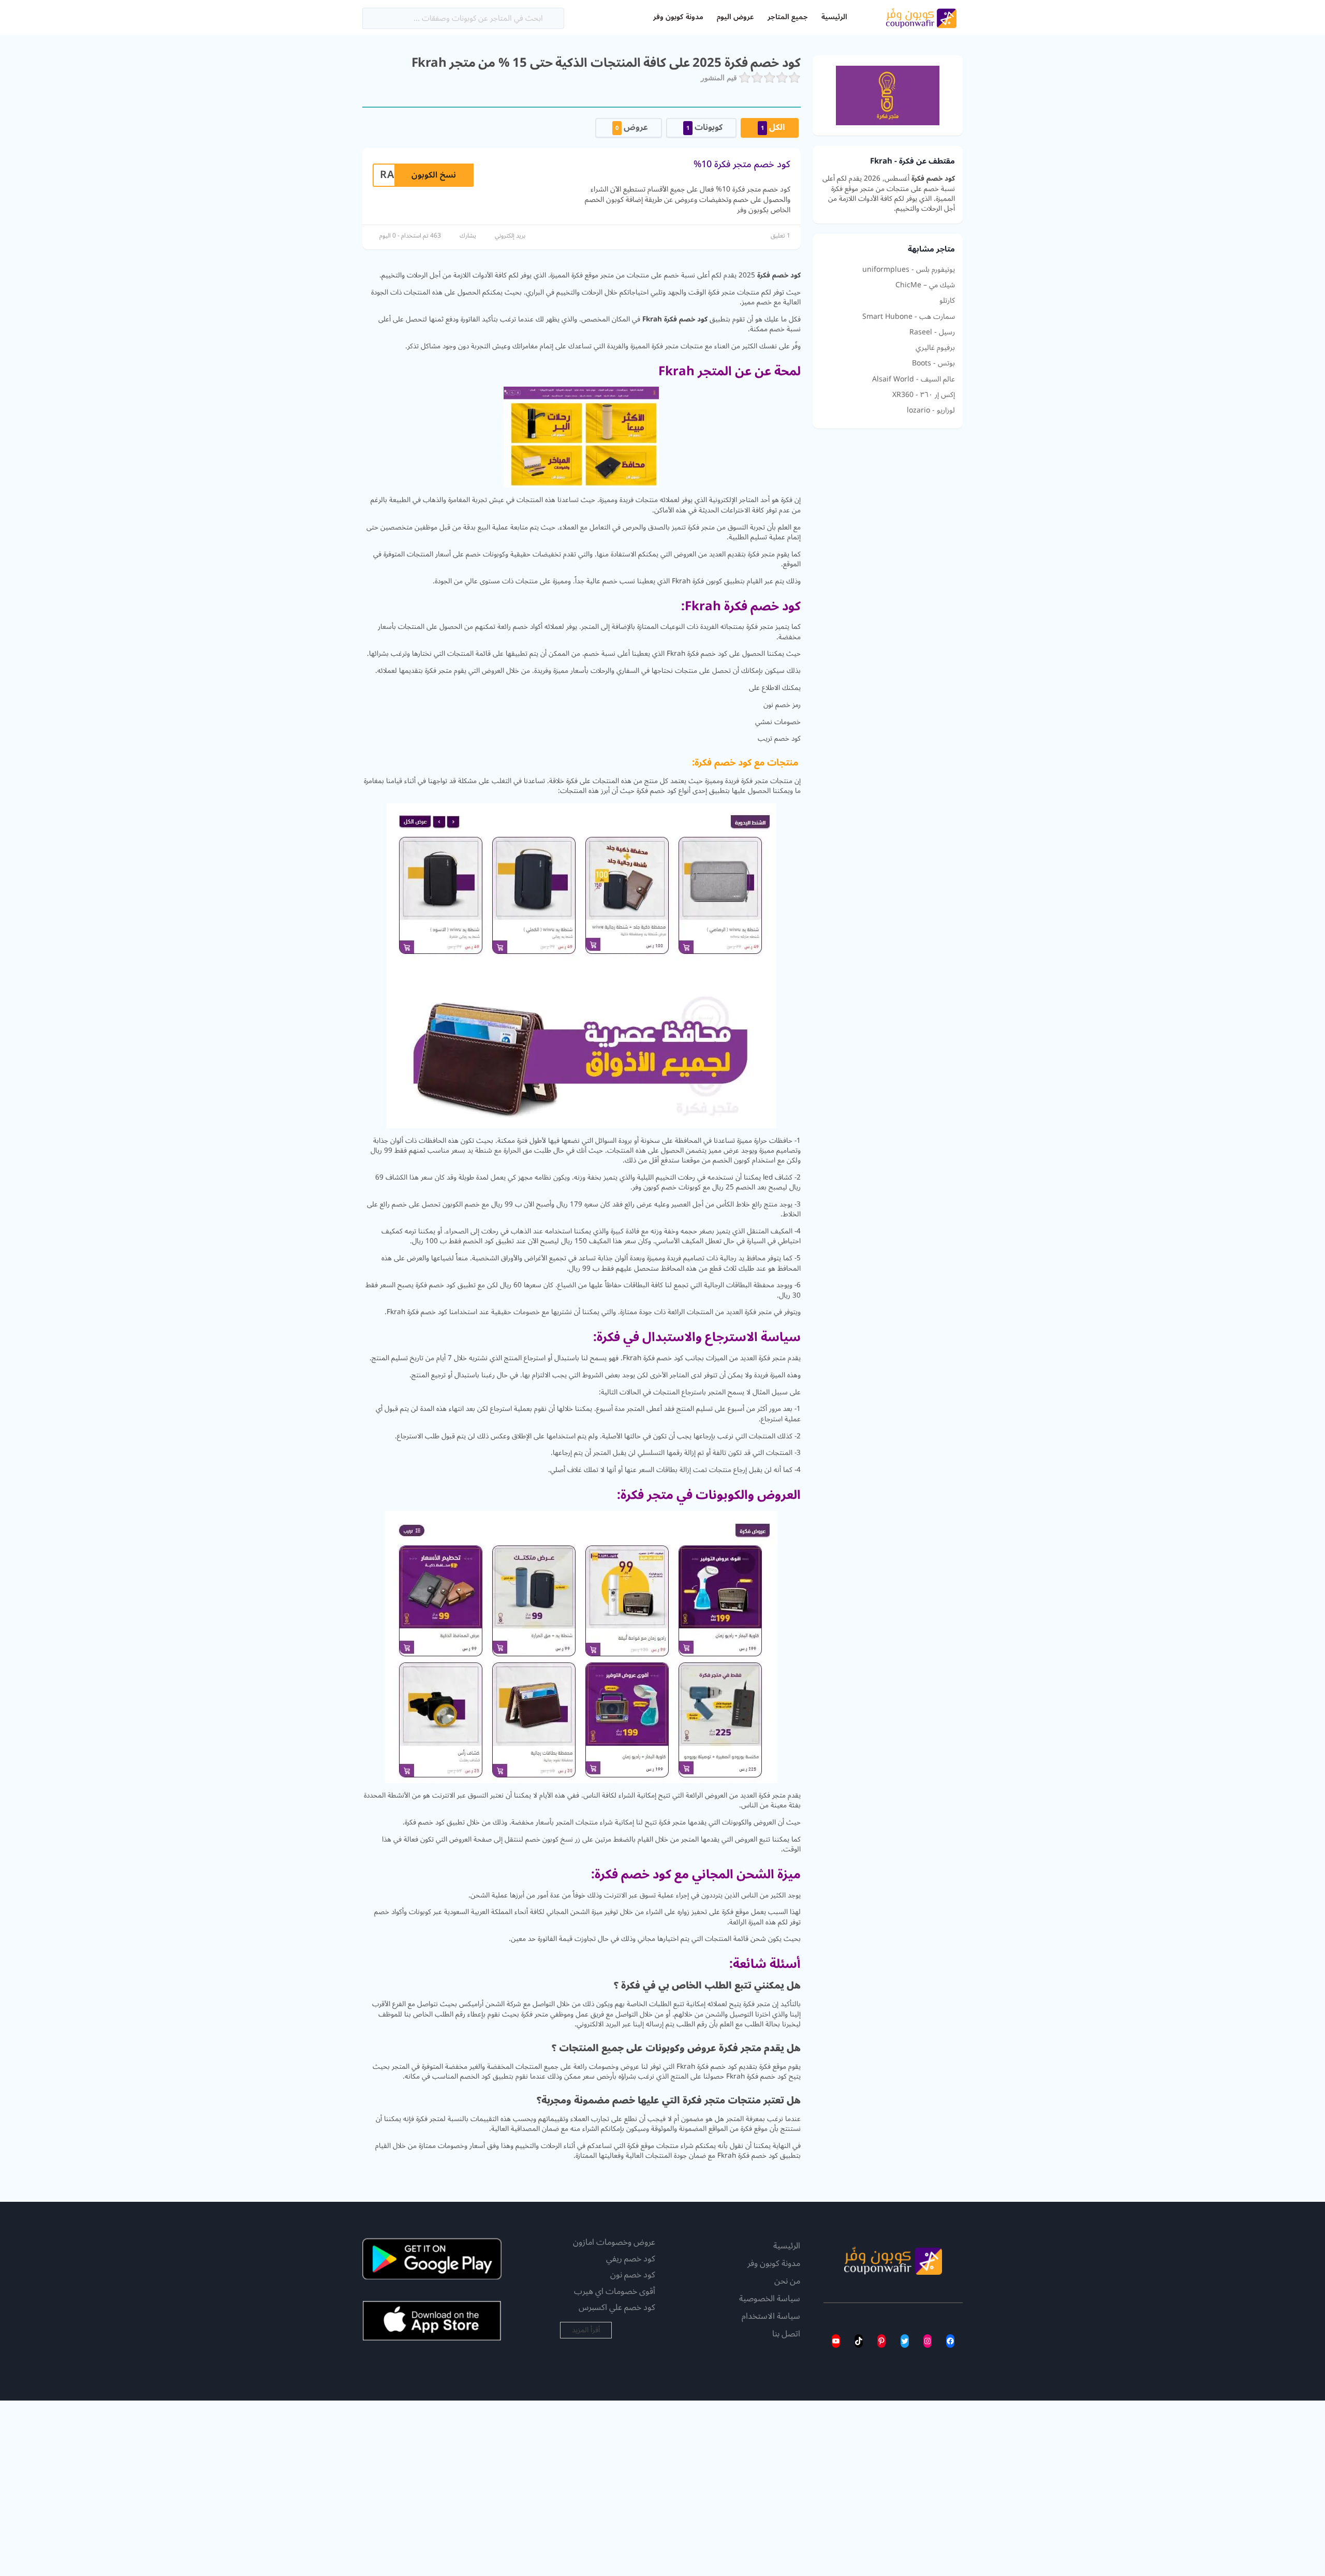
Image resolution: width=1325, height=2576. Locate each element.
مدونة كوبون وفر (678, 17)
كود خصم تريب (779, 738)
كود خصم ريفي (631, 2259)
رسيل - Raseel (932, 332)
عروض (632, 127)
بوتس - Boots (933, 363)
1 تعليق (781, 236)
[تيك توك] (859, 2341)
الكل (773, 127)
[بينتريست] (881, 2341)
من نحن (787, 2281)
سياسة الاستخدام (771, 2317)
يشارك (468, 236)
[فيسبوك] (950, 2341)
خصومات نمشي (778, 722)
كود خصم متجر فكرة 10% (742, 164)
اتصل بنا (786, 2334)
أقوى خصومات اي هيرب (615, 2291)
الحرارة (512, 1150)
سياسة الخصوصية (770, 2299)
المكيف (782, 1231)
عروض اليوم (735, 17)
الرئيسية (834, 17)
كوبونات (704, 127)
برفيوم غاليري (935, 348)
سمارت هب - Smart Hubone (909, 317)
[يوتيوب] (836, 2341)
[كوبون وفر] (921, 17)
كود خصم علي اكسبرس (617, 2307)
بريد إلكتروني (510, 236)
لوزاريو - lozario (931, 410)
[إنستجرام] (927, 2341)
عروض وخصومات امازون (614, 2242)
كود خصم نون (633, 2275)
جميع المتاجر (788, 17)
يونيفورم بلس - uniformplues (909, 270)
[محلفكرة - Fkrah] (888, 95)
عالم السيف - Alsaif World (914, 379)
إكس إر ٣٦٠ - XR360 (924, 395)
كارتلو (947, 301)
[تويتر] (905, 2341)
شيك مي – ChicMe (925, 285)
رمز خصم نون (782, 705)
